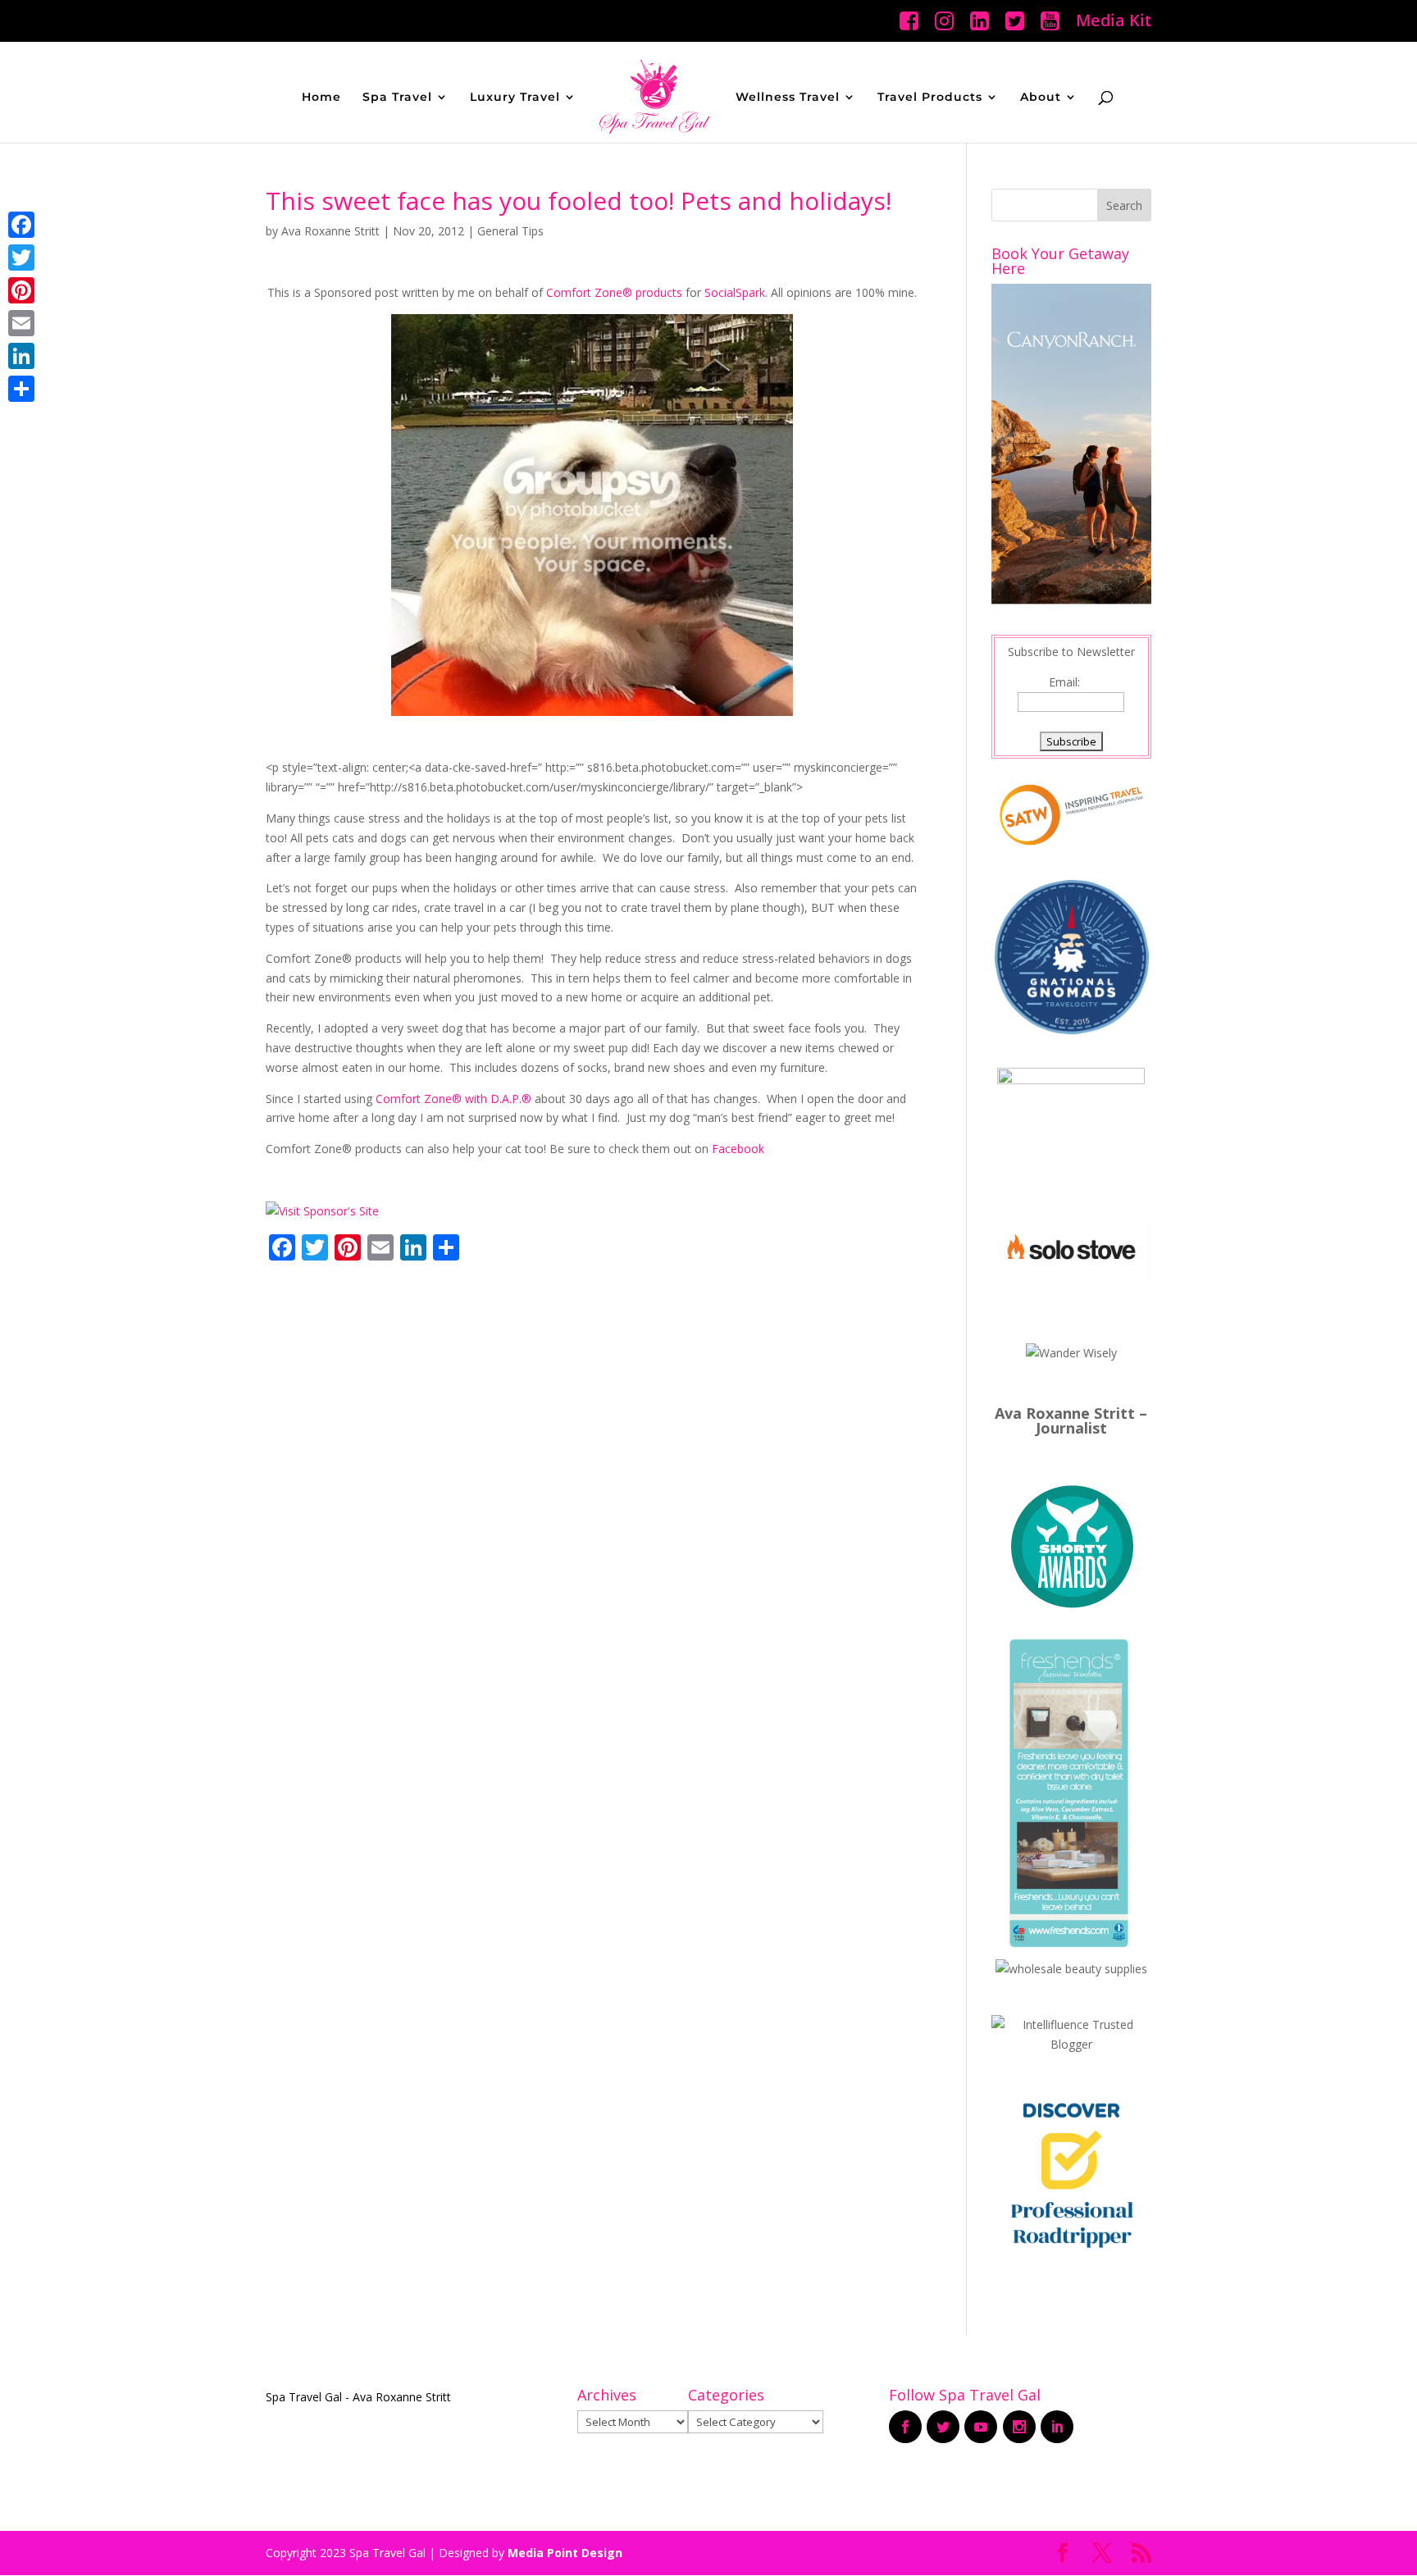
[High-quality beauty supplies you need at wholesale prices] (1071, 1969)
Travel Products (930, 98)
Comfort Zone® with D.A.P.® (453, 1099)
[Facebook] (21, 225)
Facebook (738, 1149)
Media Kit (1114, 22)
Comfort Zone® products (614, 292)
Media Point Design (565, 2553)
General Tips (510, 231)
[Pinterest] (21, 290)
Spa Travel (397, 98)
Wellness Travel (788, 98)
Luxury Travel (515, 98)
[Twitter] (21, 258)
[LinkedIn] (21, 356)
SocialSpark (735, 292)
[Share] (21, 389)
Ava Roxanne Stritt (330, 231)
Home (321, 98)
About (1041, 98)
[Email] (21, 323)
